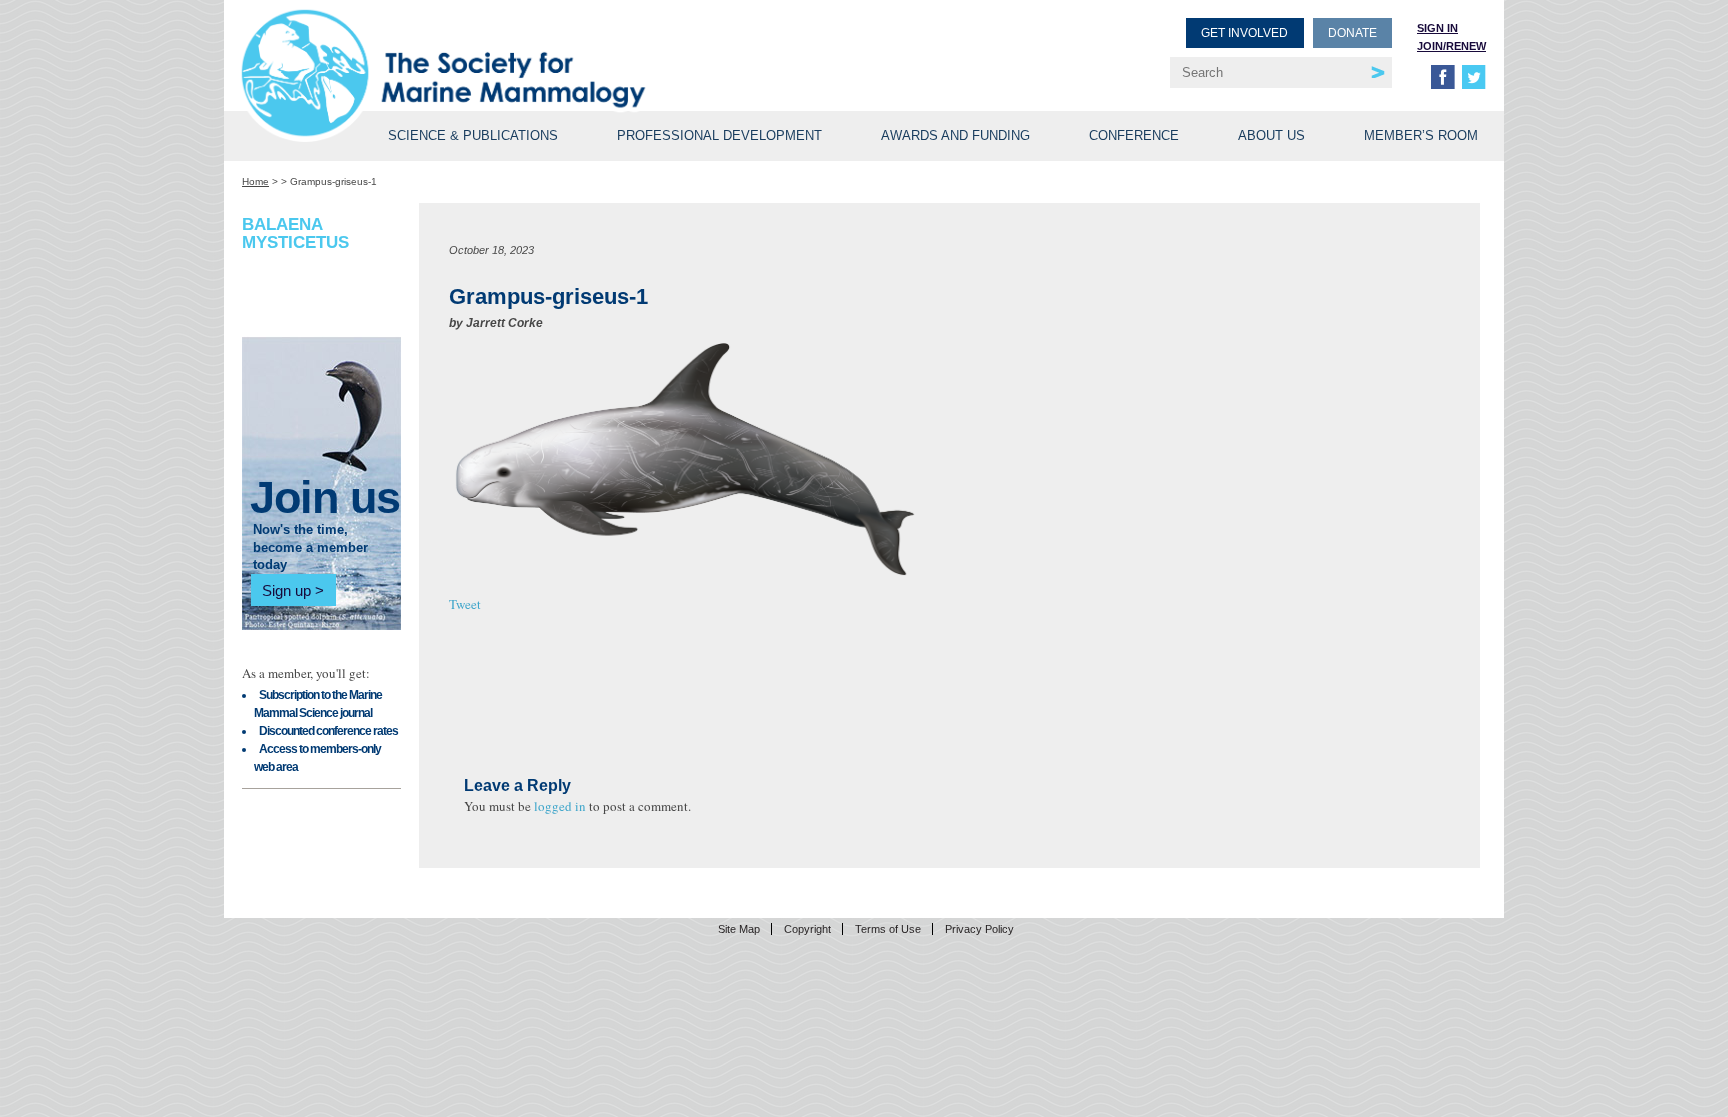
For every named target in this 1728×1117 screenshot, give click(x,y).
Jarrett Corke (504, 323)
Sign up (286, 590)
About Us (1271, 135)
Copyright (807, 929)
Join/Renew (1451, 46)
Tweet (465, 604)
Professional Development (719, 135)
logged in (560, 806)
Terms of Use (888, 929)
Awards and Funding (955, 135)
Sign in (1437, 28)
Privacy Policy (979, 929)
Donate (1352, 33)
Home (255, 181)
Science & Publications (473, 135)
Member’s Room (1421, 135)
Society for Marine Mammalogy (556, 47)
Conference (1134, 135)
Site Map (739, 929)
